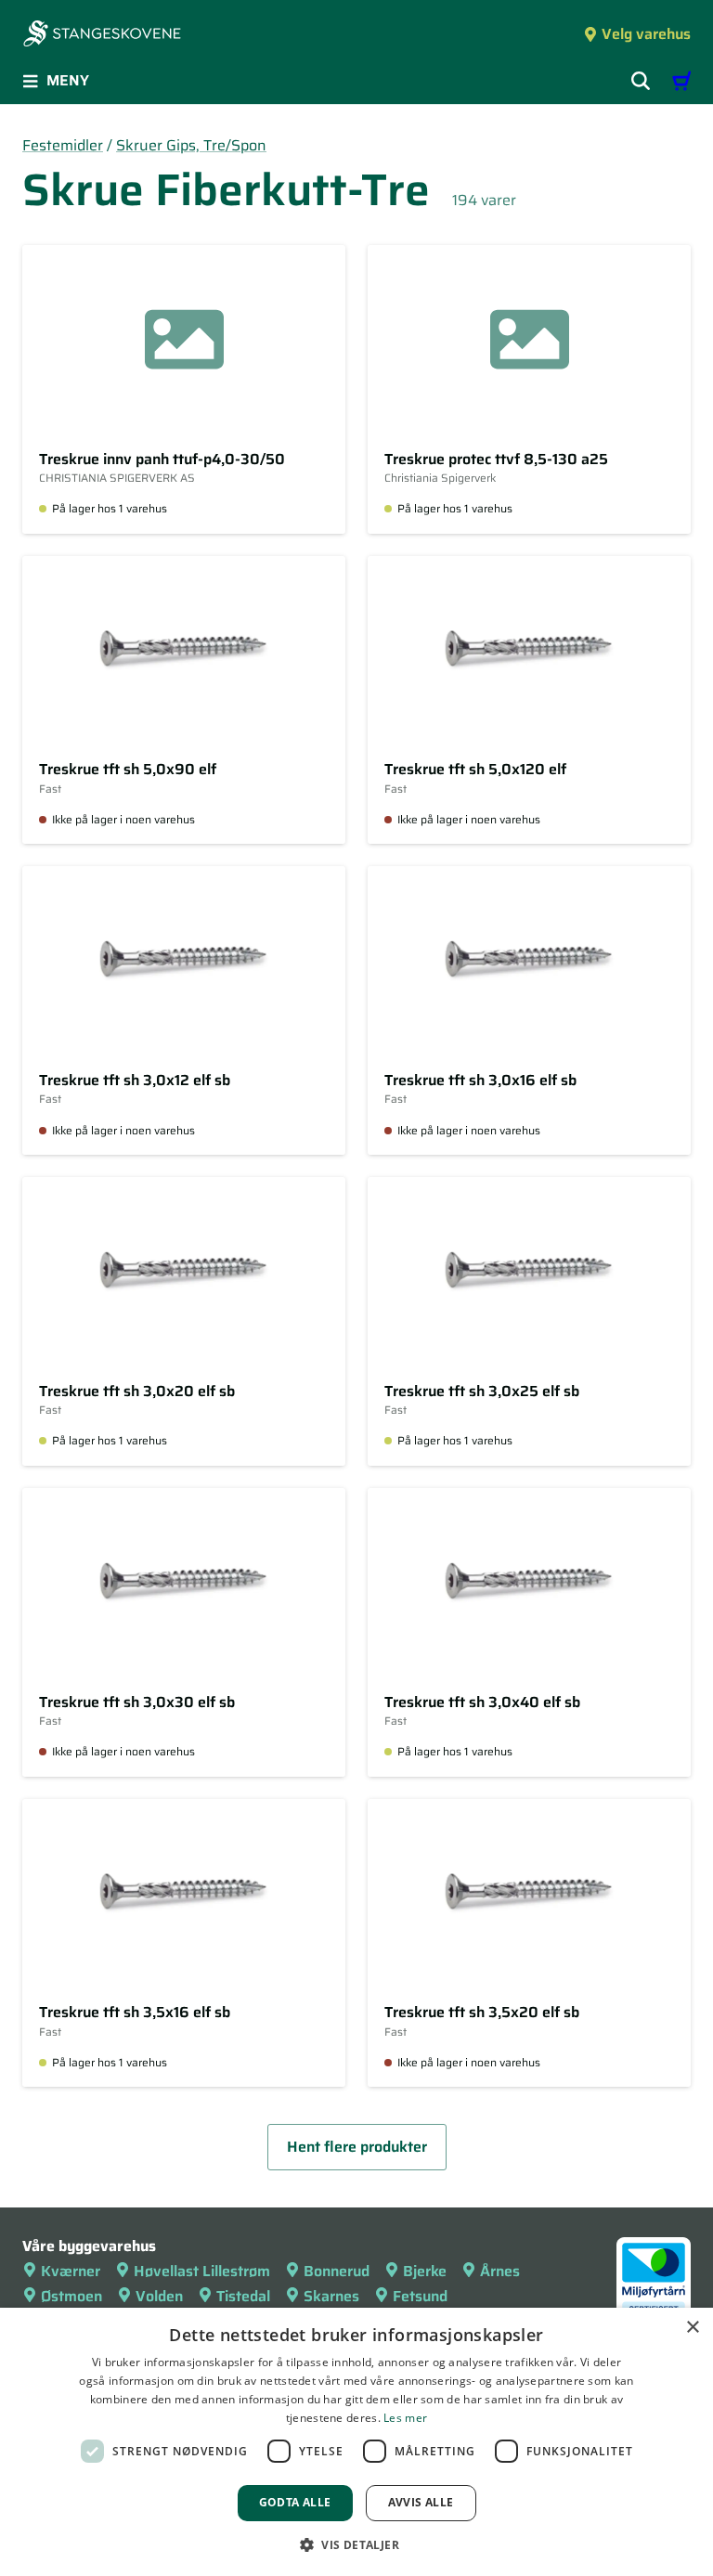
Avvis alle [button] (421, 2502)
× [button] (692, 2328)
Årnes (500, 2271)
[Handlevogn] (681, 81)
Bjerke (425, 2271)
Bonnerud (337, 2271)
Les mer (405, 2418)
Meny (68, 80)
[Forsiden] (102, 35)
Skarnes (331, 2296)
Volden (159, 2296)
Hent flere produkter (357, 2147)
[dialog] (356, 2442)
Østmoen (71, 2296)
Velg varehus (646, 34)
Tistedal (243, 2296)
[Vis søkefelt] (641, 81)
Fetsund (420, 2296)
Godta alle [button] (295, 2502)
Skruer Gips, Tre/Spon (191, 145)
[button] (356, 2544)
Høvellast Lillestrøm (202, 2271)
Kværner (71, 2271)
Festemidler (63, 145)
